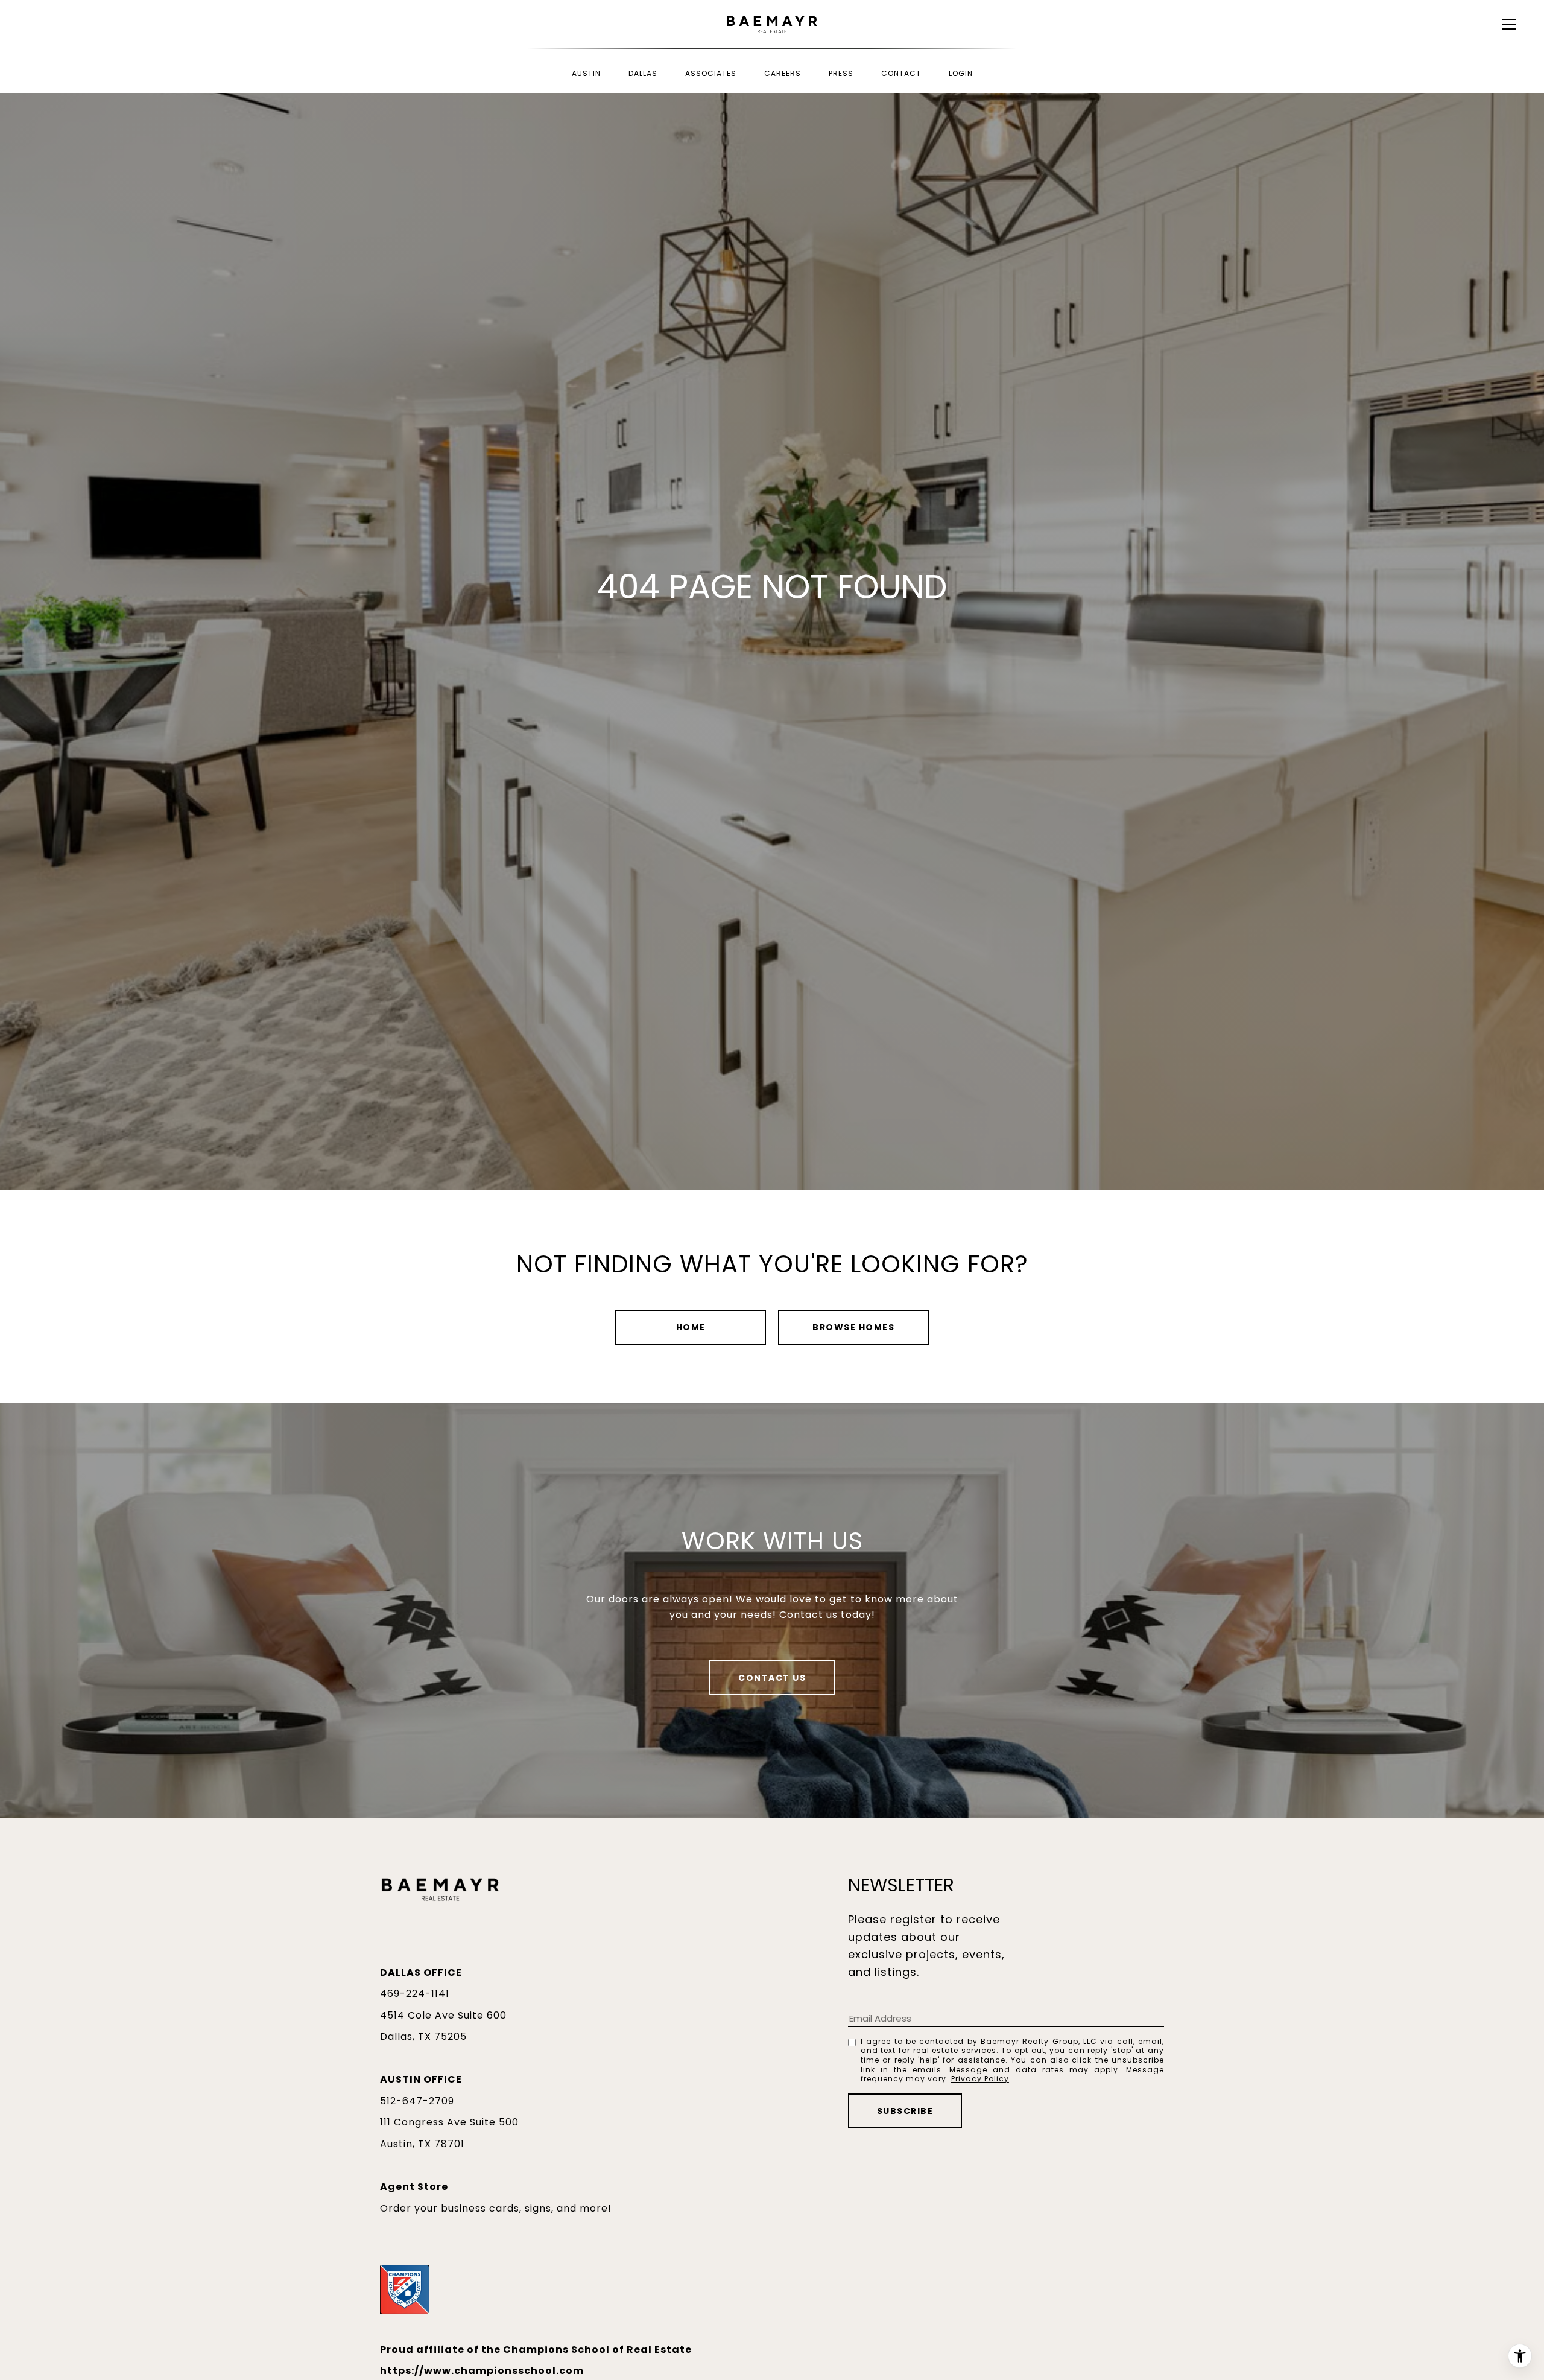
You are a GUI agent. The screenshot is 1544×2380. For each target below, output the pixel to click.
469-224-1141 (415, 1994)
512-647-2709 (417, 2101)
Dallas (643, 73)
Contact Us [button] (772, 1678)
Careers (783, 73)
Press (841, 73)
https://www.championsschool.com (482, 2371)
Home (691, 1327)
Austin (586, 73)
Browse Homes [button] (853, 1327)
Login (961, 73)
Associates (711, 73)
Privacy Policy (980, 2079)
